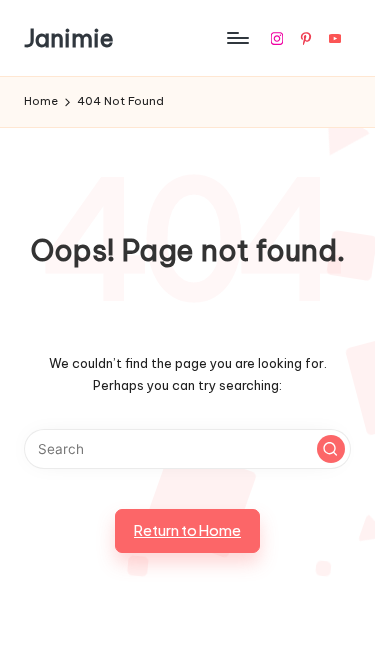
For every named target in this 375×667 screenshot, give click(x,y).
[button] (331, 449)
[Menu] (237, 38)
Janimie (69, 38)
